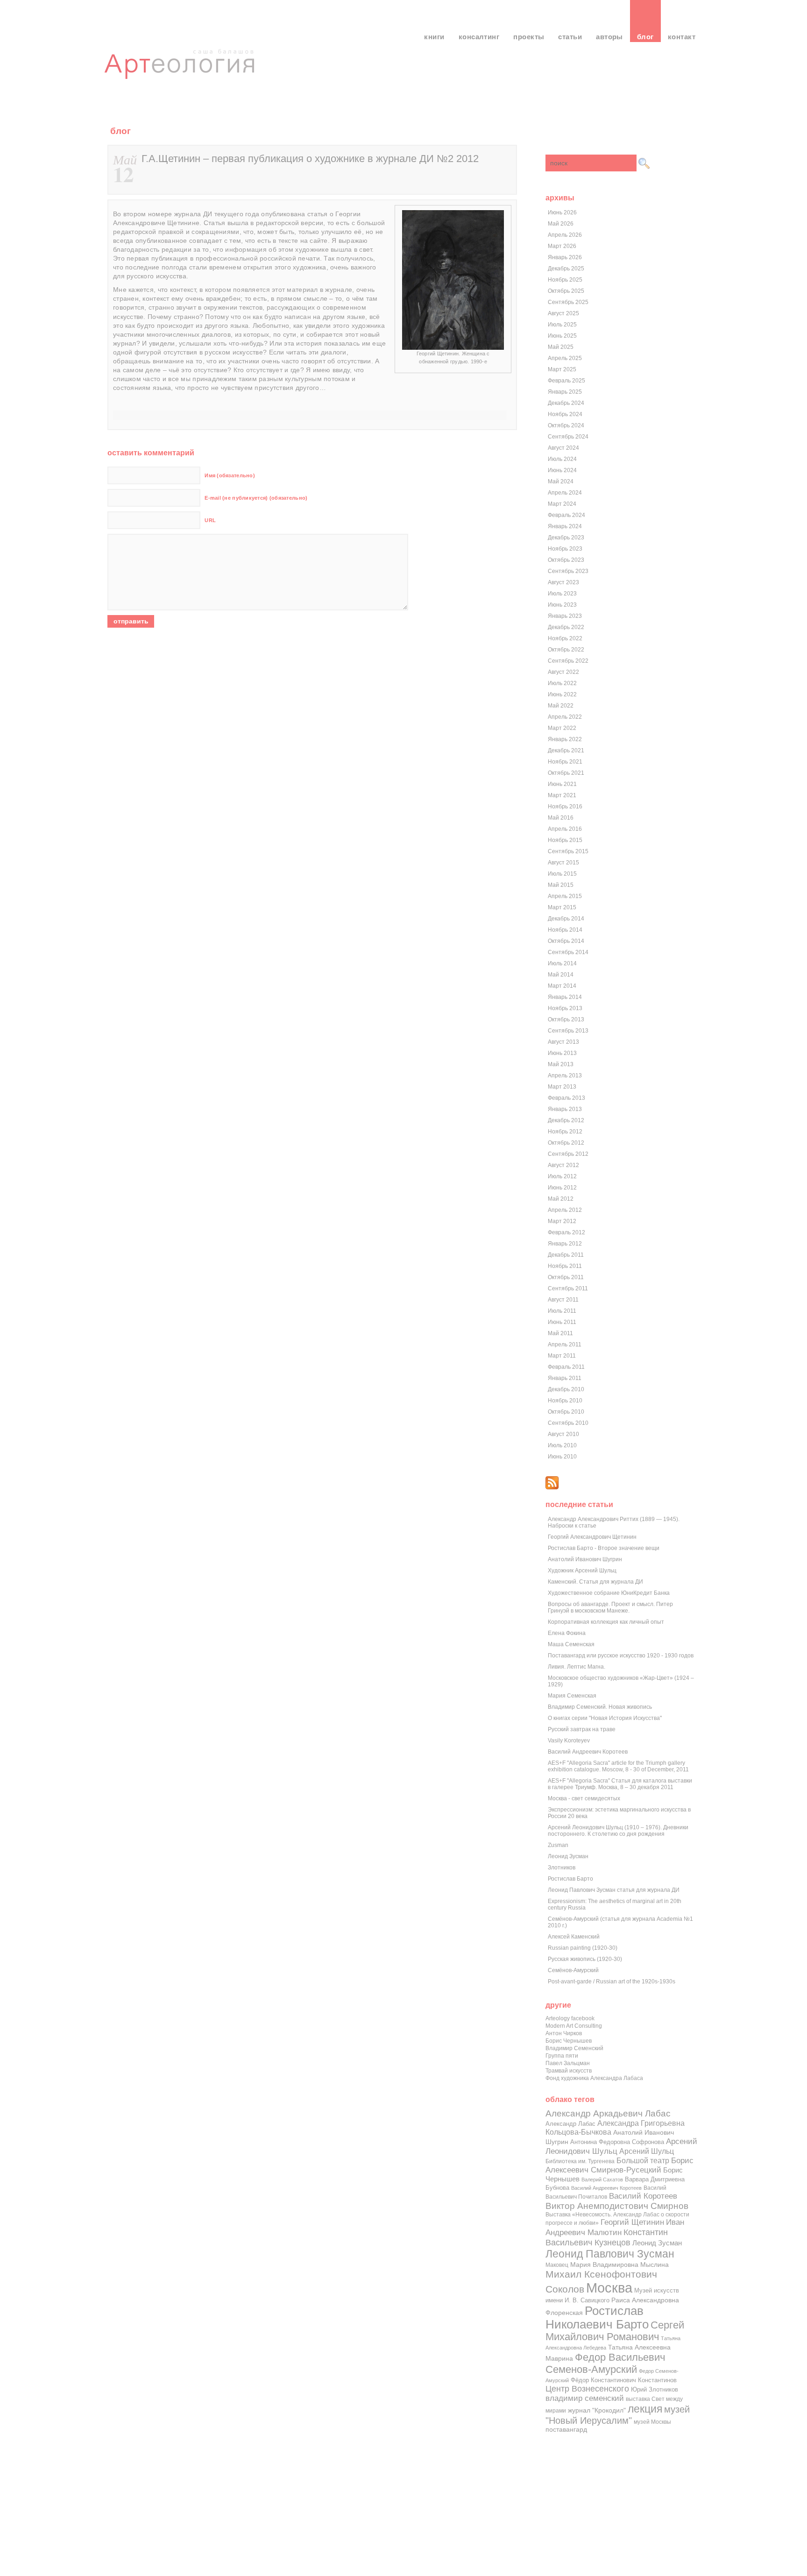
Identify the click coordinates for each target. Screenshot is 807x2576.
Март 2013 (562, 1087)
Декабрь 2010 (566, 1389)
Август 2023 (563, 582)
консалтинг (479, 37)
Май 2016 (561, 818)
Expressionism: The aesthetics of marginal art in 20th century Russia (615, 1904)
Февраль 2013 (566, 1098)
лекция (645, 2409)
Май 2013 (561, 1064)
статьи (570, 37)
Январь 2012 (565, 1244)
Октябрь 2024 (566, 425)
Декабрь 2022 (566, 627)
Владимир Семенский (574, 2048)
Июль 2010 (562, 1445)
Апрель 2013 (565, 1076)
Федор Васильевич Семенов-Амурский (605, 2363)
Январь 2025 (565, 392)
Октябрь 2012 (566, 1143)
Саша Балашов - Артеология (181, 72)
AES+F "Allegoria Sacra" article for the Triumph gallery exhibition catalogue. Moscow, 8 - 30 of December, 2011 (618, 1766)
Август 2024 (563, 448)
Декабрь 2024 (566, 403)
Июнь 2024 (562, 470)
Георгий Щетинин (632, 2222)
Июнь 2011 (562, 1322)
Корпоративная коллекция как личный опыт (606, 1622)
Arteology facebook (570, 2018)
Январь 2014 (565, 997)
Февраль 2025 (566, 381)
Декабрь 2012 (566, 1120)
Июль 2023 (562, 594)
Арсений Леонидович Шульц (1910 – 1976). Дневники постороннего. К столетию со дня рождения (618, 1831)
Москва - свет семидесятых (584, 1798)
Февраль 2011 (566, 1367)
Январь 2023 (565, 616)
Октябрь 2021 (566, 773)
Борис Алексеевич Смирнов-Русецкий (619, 2165)
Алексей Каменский (574, 1937)
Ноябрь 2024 (565, 414)
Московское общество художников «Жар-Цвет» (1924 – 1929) (621, 1681)
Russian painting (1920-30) (583, 1948)
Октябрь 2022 (566, 650)
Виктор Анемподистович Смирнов (617, 2206)
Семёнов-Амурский (573, 1970)
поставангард (566, 2430)
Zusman (558, 1845)
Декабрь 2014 (566, 919)
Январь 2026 (565, 257)
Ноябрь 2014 (565, 930)
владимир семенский (585, 2398)
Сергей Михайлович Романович (615, 2331)
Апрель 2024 (565, 493)
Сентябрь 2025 (568, 302)
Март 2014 (562, 986)
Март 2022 (562, 728)
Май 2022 (561, 706)
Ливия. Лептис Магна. (577, 1667)
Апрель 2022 (565, 717)
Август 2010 (563, 1434)
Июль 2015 (562, 874)
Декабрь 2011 (566, 1255)
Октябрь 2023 (566, 560)
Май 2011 (560, 1333)
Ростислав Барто (570, 1879)
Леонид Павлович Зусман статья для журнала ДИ (614, 1890)
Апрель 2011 (565, 1345)
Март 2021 (562, 795)
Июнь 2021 (562, 784)
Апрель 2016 (565, 829)
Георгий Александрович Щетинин (592, 1537)
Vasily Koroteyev (569, 1741)
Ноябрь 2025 (565, 280)
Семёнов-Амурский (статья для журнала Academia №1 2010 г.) (620, 1922)
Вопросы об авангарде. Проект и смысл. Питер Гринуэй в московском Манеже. (610, 1607)
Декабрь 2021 (566, 750)
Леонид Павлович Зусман (610, 2254)
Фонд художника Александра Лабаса (594, 2078)
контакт (682, 37)
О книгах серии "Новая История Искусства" (605, 1718)
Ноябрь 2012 (565, 1132)
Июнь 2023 (562, 605)
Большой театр (643, 2160)
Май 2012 (561, 1199)
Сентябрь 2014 (568, 952)
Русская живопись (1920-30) (585, 1959)
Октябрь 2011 (566, 1277)
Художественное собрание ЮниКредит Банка (609, 1593)
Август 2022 (563, 672)
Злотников (562, 1868)
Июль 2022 (562, 683)
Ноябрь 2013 (565, 1008)
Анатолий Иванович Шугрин (585, 1559)
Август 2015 (563, 863)
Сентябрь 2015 (568, 851)
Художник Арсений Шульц (582, 1571)
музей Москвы (652, 2422)
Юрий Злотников (655, 2389)
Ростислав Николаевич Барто (597, 2318)
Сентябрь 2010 (568, 1423)
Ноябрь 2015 (565, 840)
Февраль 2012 (566, 1232)
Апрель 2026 (565, 235)
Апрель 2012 (565, 1210)
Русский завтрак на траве (582, 1729)
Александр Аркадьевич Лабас (608, 2113)
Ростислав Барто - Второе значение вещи (604, 1548)
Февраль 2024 (566, 515)
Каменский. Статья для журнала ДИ (595, 1582)
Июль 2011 (562, 1311)
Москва (609, 2288)
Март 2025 (562, 369)
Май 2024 (561, 481)
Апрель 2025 (565, 358)
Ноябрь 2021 (565, 762)
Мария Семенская (572, 1696)
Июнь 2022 (562, 694)
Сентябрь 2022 (568, 661)
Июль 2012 (562, 1176)
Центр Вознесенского (587, 2389)
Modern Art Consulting (574, 2026)
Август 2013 (563, 1042)
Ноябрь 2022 (565, 638)
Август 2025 (563, 313)
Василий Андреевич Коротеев (588, 1752)
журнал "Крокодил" (597, 2410)
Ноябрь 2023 (565, 549)
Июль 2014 (562, 963)
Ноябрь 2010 (565, 1401)
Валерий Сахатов (602, 2180)
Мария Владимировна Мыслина (619, 2265)
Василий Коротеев (643, 2196)
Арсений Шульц (647, 2151)
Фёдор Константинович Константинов (624, 2380)
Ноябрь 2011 (565, 1266)
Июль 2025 (562, 325)
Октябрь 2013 (566, 1019)
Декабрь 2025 (566, 269)
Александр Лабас (570, 2124)
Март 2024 (562, 504)
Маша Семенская (571, 1644)
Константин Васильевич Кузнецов (607, 2237)
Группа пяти (562, 2056)
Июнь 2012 (562, 1188)
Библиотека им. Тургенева (580, 2161)
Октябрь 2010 (566, 1412)
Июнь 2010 (562, 1457)
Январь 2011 (565, 1378)
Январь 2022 (565, 739)
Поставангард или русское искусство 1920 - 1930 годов (621, 1656)
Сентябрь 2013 (568, 1031)
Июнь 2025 (562, 336)
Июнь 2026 (562, 212)
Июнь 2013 (562, 1053)
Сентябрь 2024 (568, 437)
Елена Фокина (567, 1633)
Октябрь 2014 (566, 941)
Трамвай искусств (569, 2071)
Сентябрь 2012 (568, 1154)
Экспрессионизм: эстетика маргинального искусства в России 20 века (619, 1813)
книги (434, 37)
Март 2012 (562, 1221)
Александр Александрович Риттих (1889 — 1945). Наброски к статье (614, 1522)
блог (645, 37)
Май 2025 (561, 347)
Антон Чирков (564, 2033)
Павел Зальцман (568, 2063)
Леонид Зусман (568, 1856)
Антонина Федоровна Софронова (617, 2142)
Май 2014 (561, 975)
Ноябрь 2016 (565, 807)
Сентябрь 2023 (568, 571)
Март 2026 (562, 246)
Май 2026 (561, 224)
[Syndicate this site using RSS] (552, 1487)
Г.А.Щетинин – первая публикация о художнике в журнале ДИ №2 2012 (310, 159)
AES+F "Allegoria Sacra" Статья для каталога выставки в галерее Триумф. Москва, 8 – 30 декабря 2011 (620, 1784)
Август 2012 (563, 1165)
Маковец (557, 2265)
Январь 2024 (565, 526)
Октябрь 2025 (566, 291)
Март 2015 (562, 907)
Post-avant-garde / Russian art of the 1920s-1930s (612, 1982)
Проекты (529, 37)
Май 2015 (561, 885)
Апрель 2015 (565, 896)
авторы (609, 37)
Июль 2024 (562, 459)
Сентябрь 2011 (568, 1288)
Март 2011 (562, 1356)
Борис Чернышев (569, 2041)
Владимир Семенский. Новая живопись (600, 1707)
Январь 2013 (565, 1109)
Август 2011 (563, 1300)
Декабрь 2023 (566, 538)
